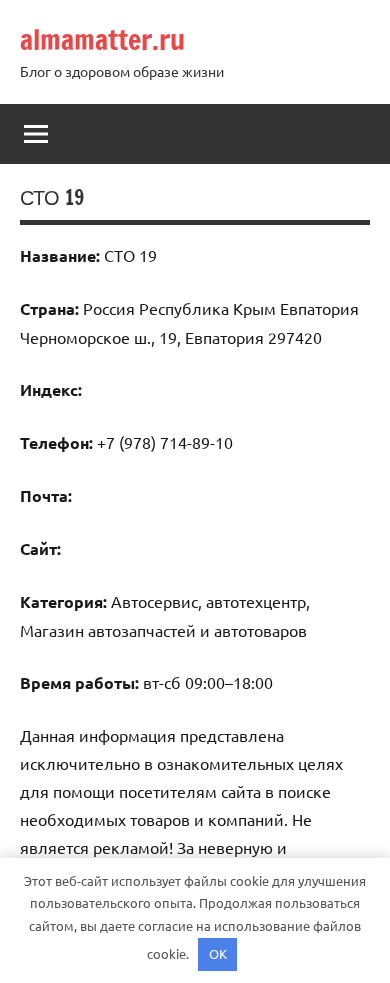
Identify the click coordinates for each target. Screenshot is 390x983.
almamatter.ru (102, 39)
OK (218, 953)
